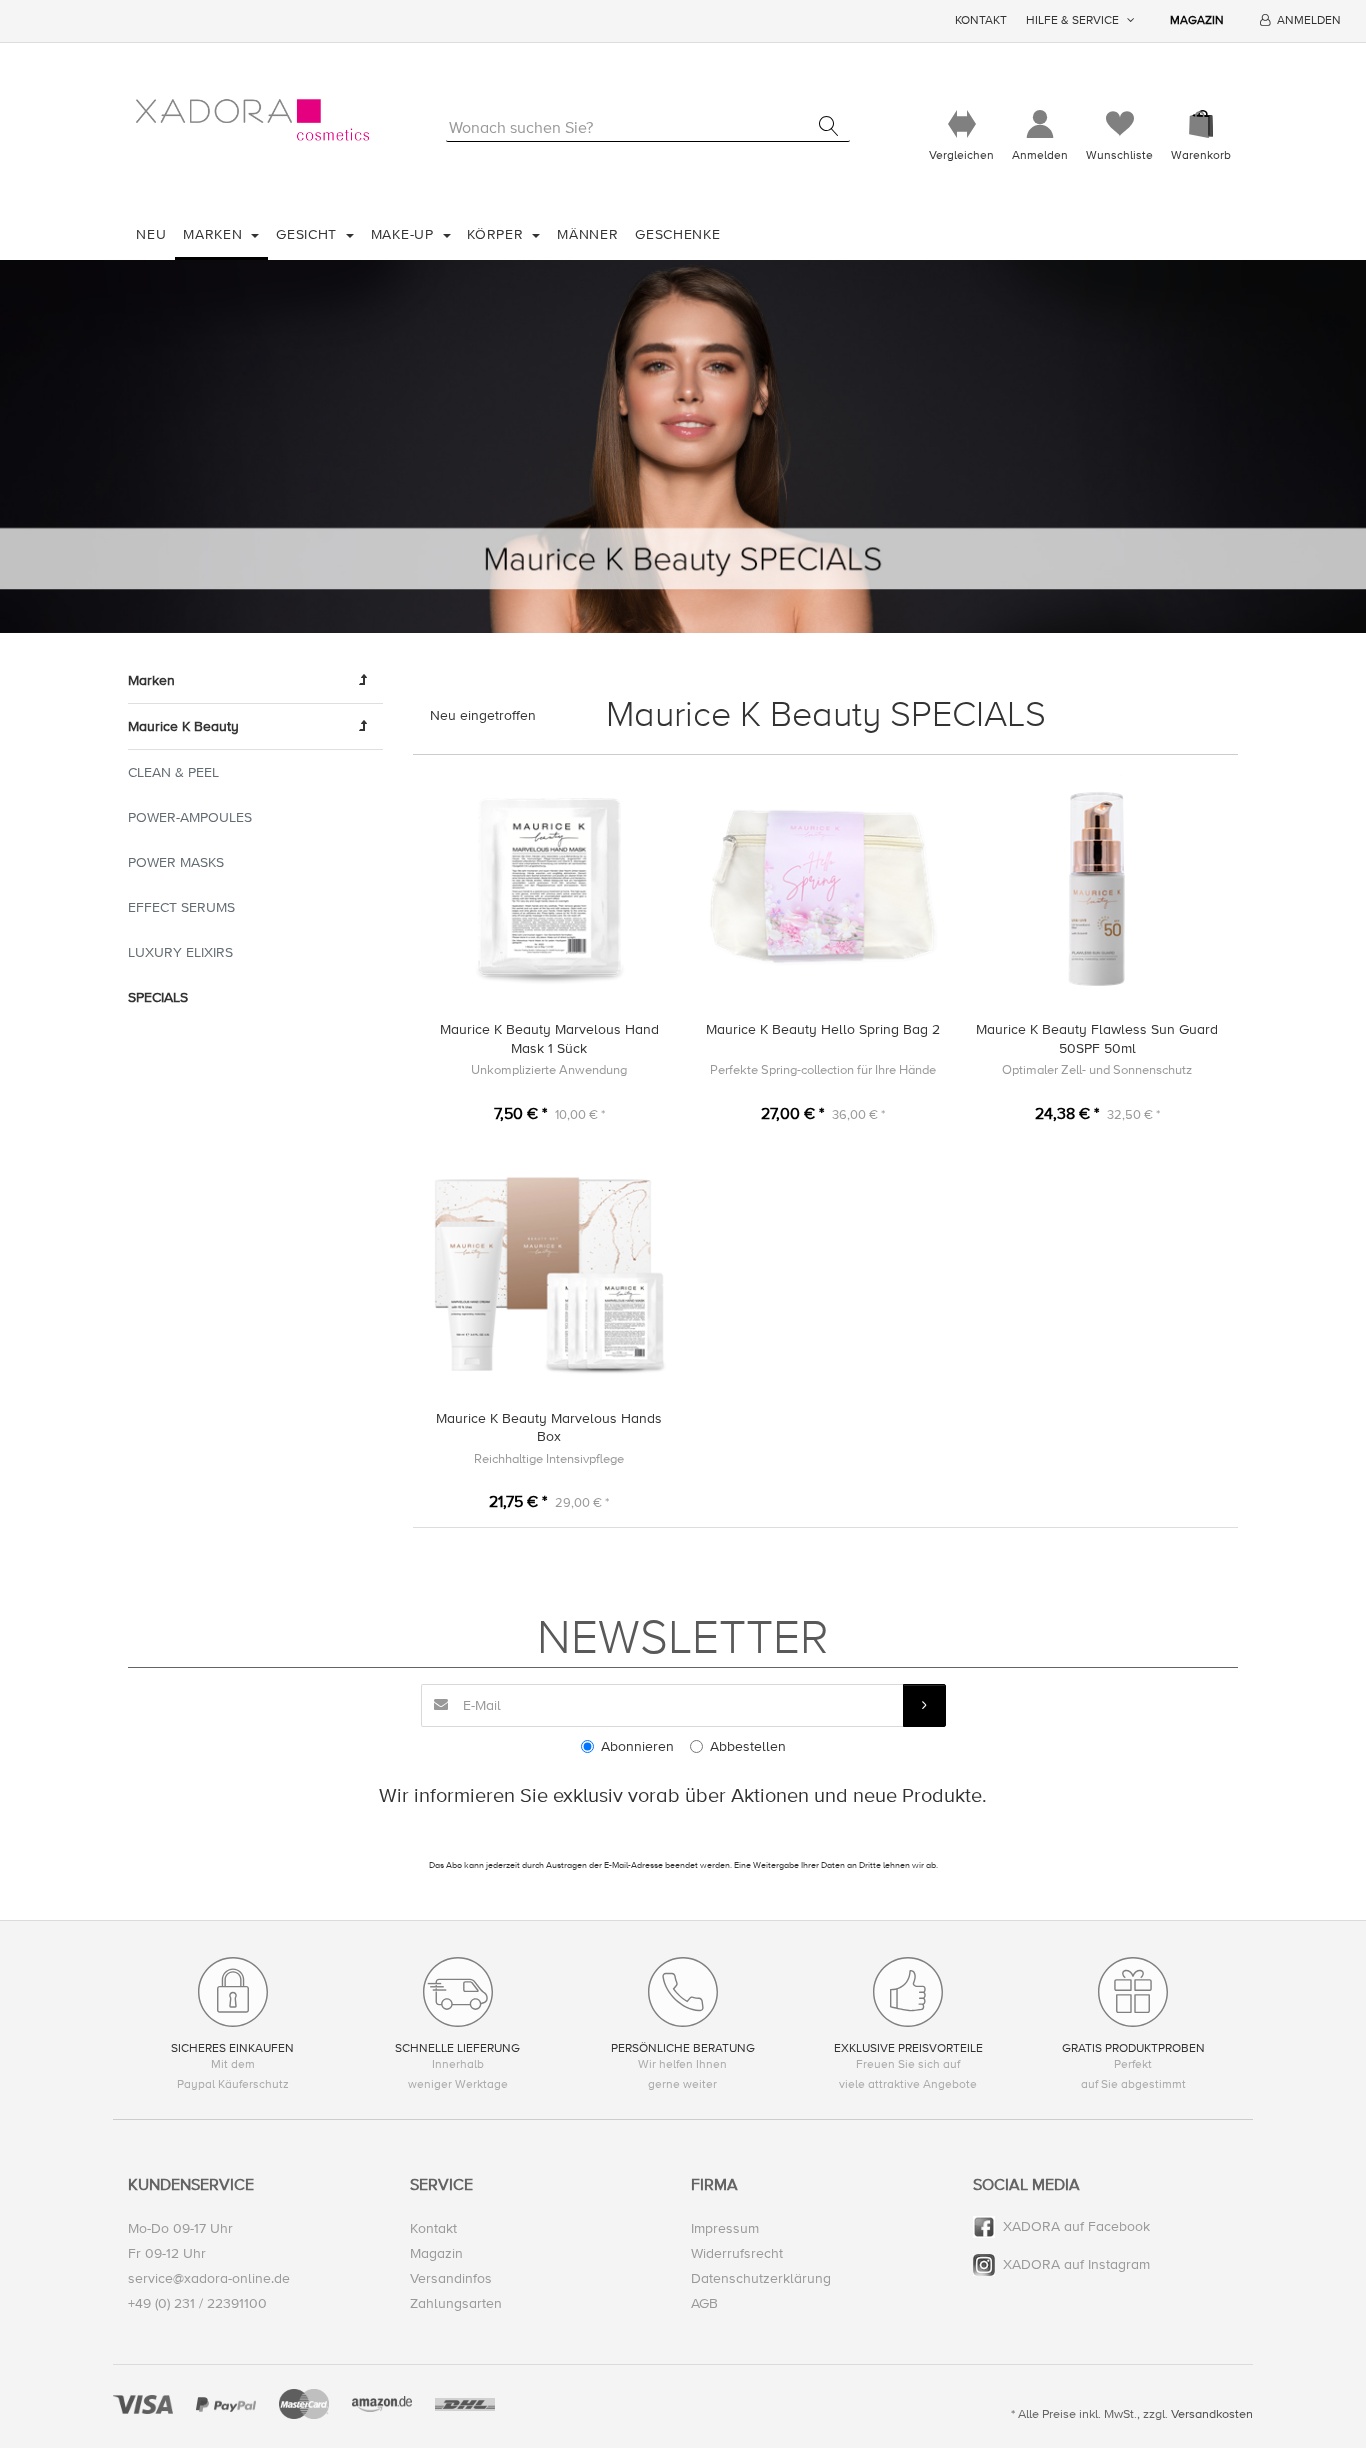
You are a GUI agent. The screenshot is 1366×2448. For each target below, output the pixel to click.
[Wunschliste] (1119, 124)
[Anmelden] (1040, 124)
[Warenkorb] (1201, 124)
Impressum (725, 2228)
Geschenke (677, 234)
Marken (215, 234)
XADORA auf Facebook (1076, 2226)
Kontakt (981, 20)
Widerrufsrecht (737, 2253)
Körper (497, 234)
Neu (151, 234)
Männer (587, 234)
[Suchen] (828, 126)
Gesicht (309, 234)
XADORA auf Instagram (1076, 2264)
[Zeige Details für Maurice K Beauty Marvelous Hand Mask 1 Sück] (549, 887)
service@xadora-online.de (209, 2278)
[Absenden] (924, 1705)
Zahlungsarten (456, 2303)
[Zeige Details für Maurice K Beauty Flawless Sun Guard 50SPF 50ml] (1097, 887)
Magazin (1197, 20)
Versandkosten (1212, 2414)
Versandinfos (451, 2278)
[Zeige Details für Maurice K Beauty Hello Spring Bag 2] (823, 887)
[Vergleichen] (961, 124)
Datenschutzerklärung (761, 2278)
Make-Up (405, 234)
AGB (704, 2303)
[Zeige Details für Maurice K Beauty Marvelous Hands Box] (549, 1275)
